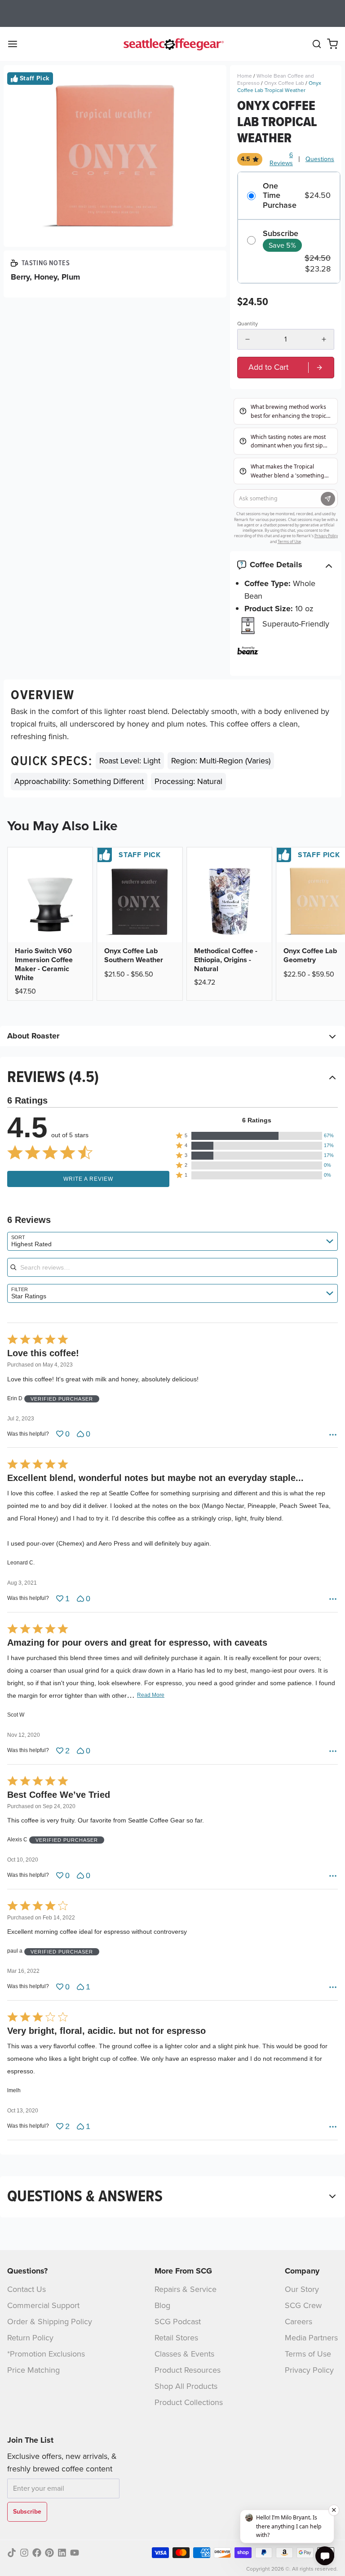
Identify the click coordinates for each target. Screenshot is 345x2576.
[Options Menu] (333, 1435)
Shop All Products (186, 2386)
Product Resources (188, 2370)
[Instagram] (24, 2553)
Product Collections (189, 2402)
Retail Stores (176, 2338)
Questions (320, 159)
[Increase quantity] (324, 339)
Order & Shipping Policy (50, 2322)
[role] (286, 367)
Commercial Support (43, 2305)
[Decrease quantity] (248, 339)
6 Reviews (281, 159)
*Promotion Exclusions (46, 2354)
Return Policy (30, 2338)
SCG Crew (303, 2305)
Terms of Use (308, 2354)
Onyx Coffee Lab (284, 83)
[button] (257, 1136)
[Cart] (332, 44)
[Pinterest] (49, 2553)
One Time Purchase (280, 196)
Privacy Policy (309, 2370)
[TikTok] (12, 2553)
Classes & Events (184, 2354)
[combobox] (172, 1241)
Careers (299, 2322)
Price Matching (33, 2370)
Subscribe (281, 234)
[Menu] (16, 44)
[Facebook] (37, 2553)
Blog (162, 2305)
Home (245, 76)
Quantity (248, 324)
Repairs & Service (186, 2289)
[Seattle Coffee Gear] (172, 44)
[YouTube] (75, 2553)
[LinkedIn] (62, 2553)
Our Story (302, 2289)
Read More (151, 1695)
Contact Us (27, 2289)
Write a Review (88, 1179)
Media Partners (311, 2338)
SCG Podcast (178, 2322)
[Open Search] (317, 44)
